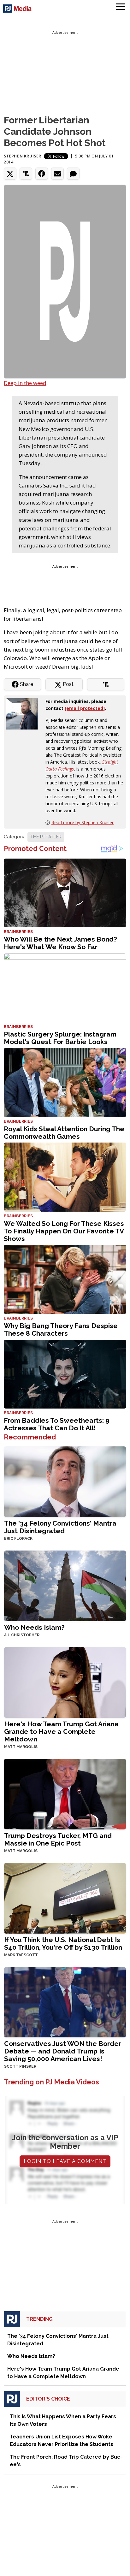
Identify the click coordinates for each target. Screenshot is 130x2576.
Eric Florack (18, 1539)
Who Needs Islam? (34, 1627)
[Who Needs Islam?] (65, 1585)
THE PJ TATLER (46, 837)
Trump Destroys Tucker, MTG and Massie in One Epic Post (58, 1839)
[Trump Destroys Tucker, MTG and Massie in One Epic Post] (65, 1793)
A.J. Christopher (22, 1635)
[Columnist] (25, 713)
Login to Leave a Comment (65, 2161)
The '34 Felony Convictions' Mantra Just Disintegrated (60, 1527)
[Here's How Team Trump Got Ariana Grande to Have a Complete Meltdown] (65, 1682)
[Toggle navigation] (121, 8)
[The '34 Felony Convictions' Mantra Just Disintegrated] (65, 1481)
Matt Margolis (21, 1747)
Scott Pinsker (20, 2066)
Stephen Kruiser (23, 156)
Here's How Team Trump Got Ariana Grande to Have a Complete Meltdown (61, 1731)
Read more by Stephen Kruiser (83, 822)
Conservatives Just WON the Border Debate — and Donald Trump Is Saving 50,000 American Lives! (63, 2051)
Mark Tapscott (21, 1955)
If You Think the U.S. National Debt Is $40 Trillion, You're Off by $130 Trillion (63, 1944)
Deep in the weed (25, 383)
